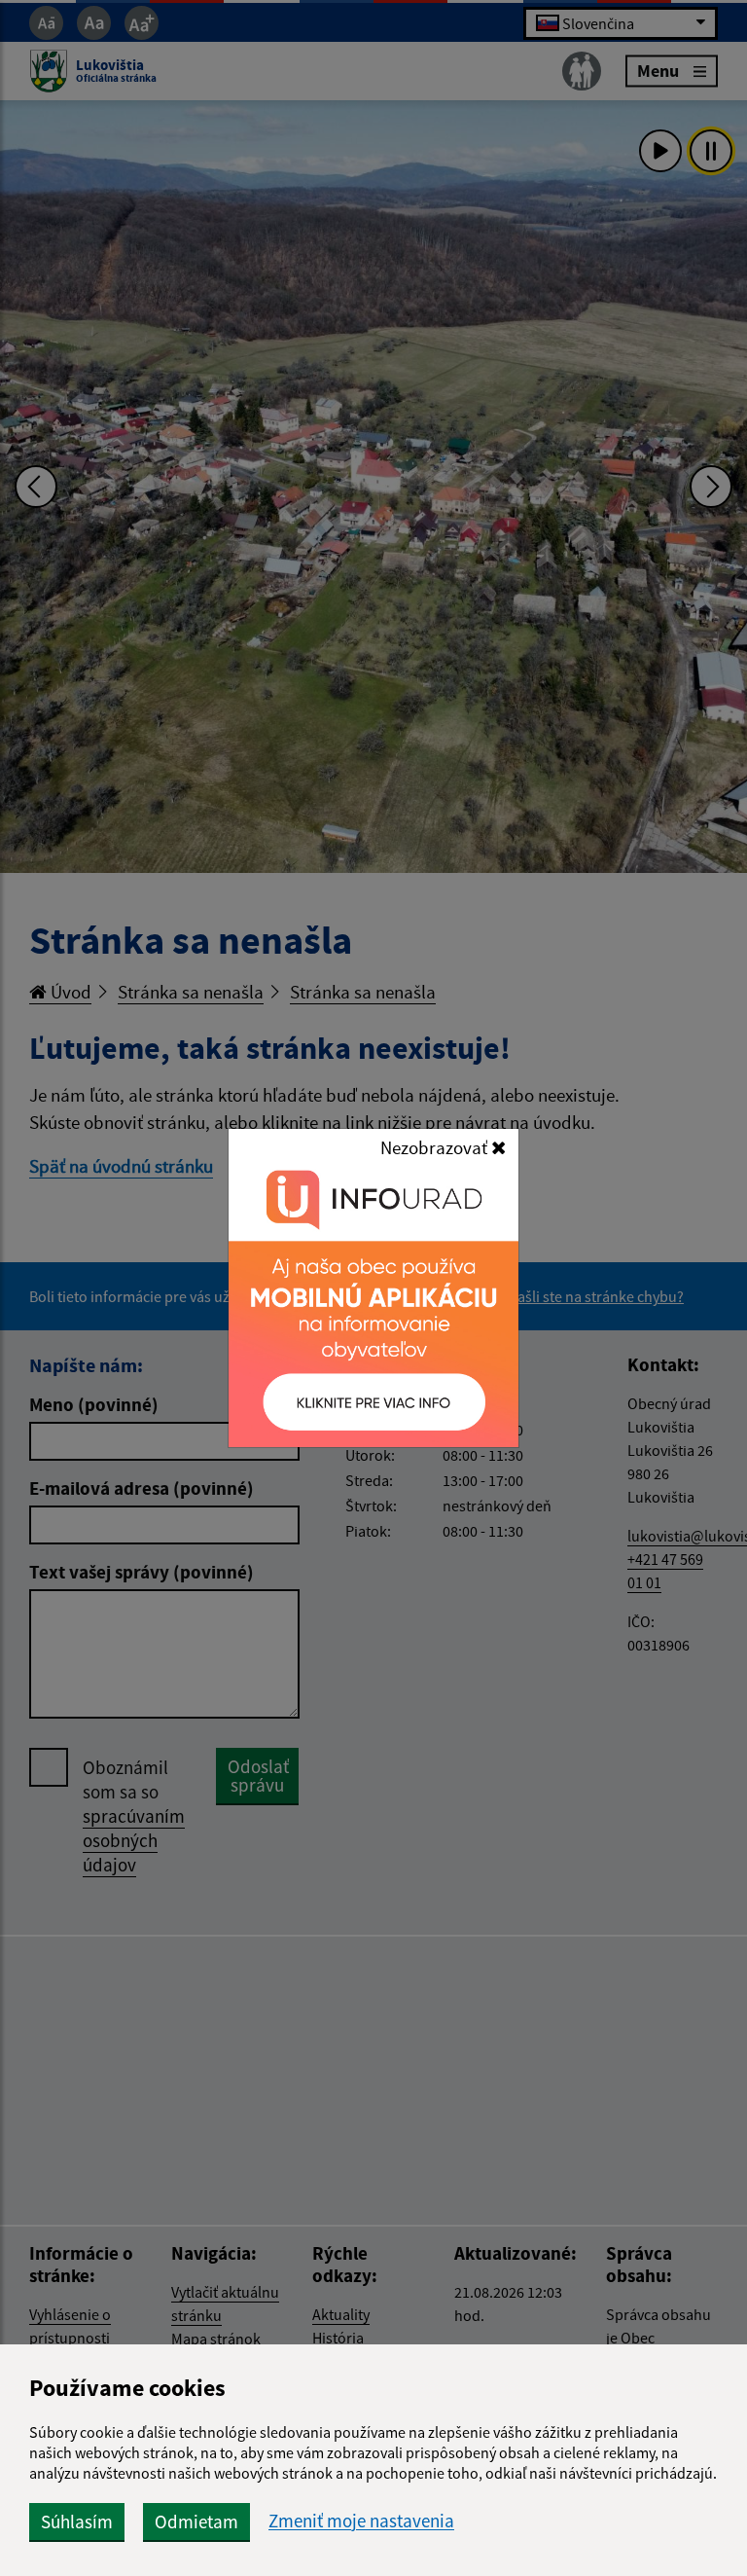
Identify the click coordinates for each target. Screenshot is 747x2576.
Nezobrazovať (436, 1147)
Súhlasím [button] (77, 2522)
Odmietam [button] (196, 2522)
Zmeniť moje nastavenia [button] (361, 2521)
